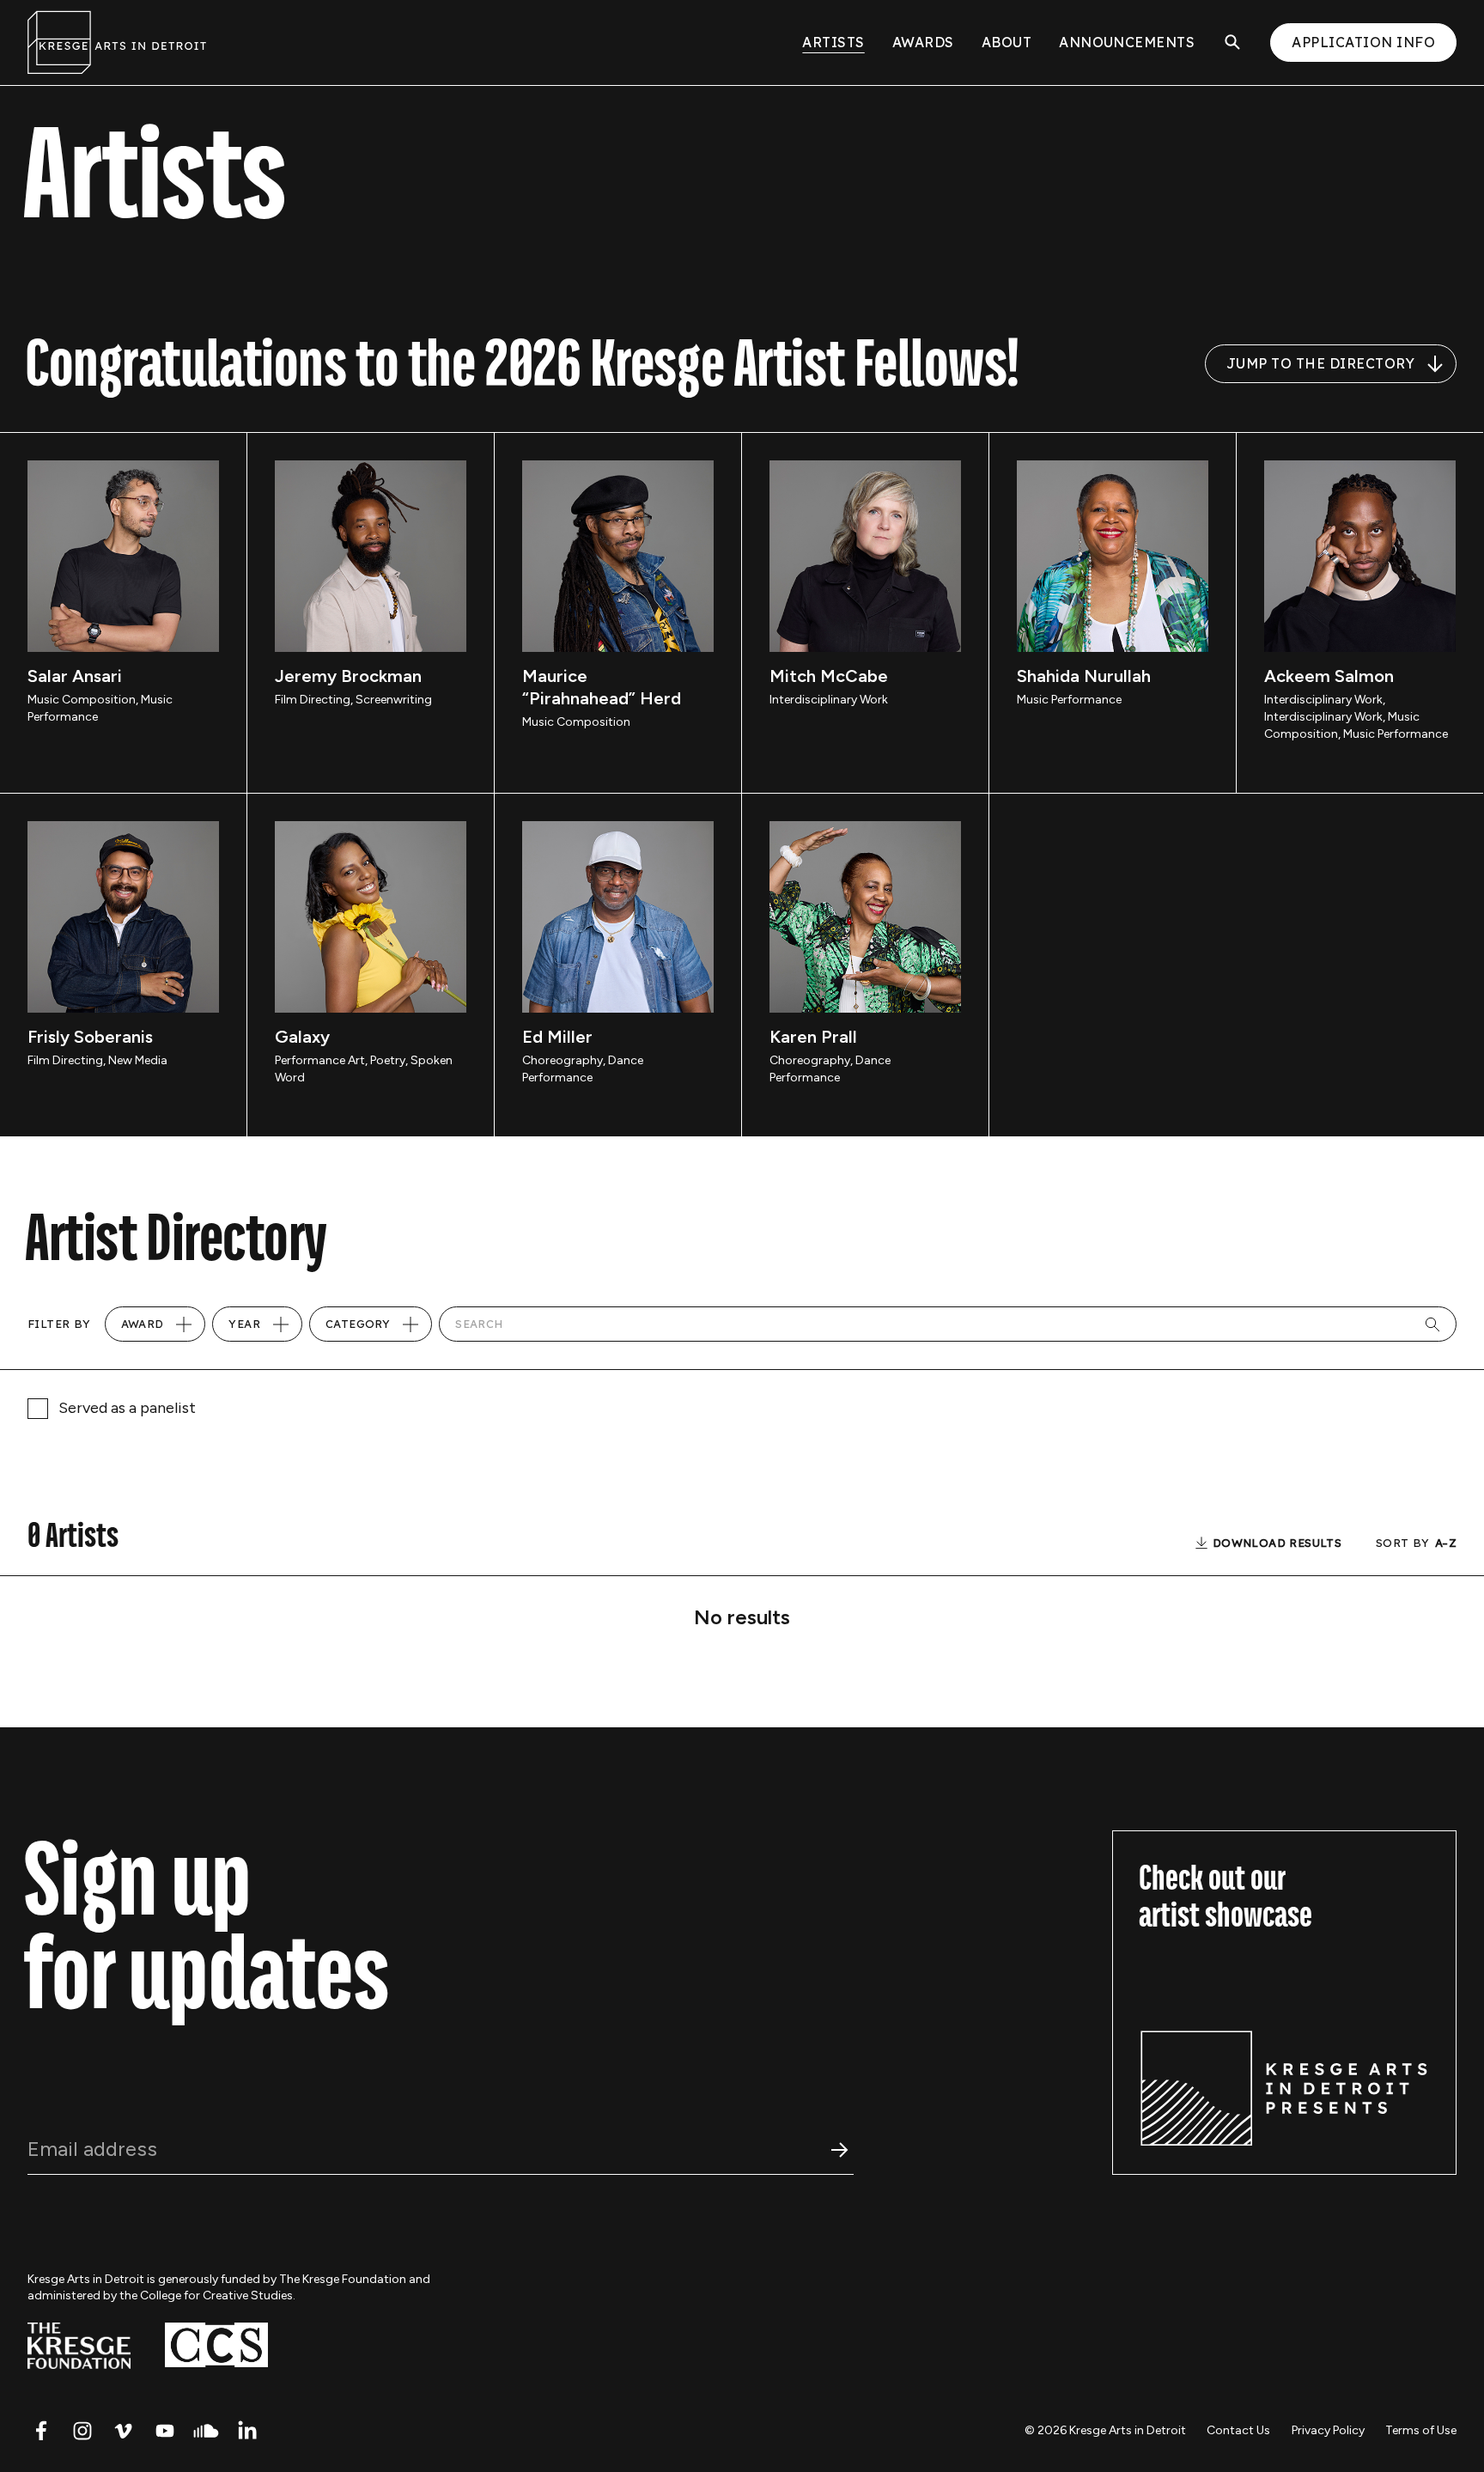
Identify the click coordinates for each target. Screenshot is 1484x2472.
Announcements (1127, 42)
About (1007, 42)
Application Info (1363, 42)
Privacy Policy (1328, 2430)
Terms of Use (1421, 2430)
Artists (833, 42)
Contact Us (1238, 2430)
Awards (923, 42)
